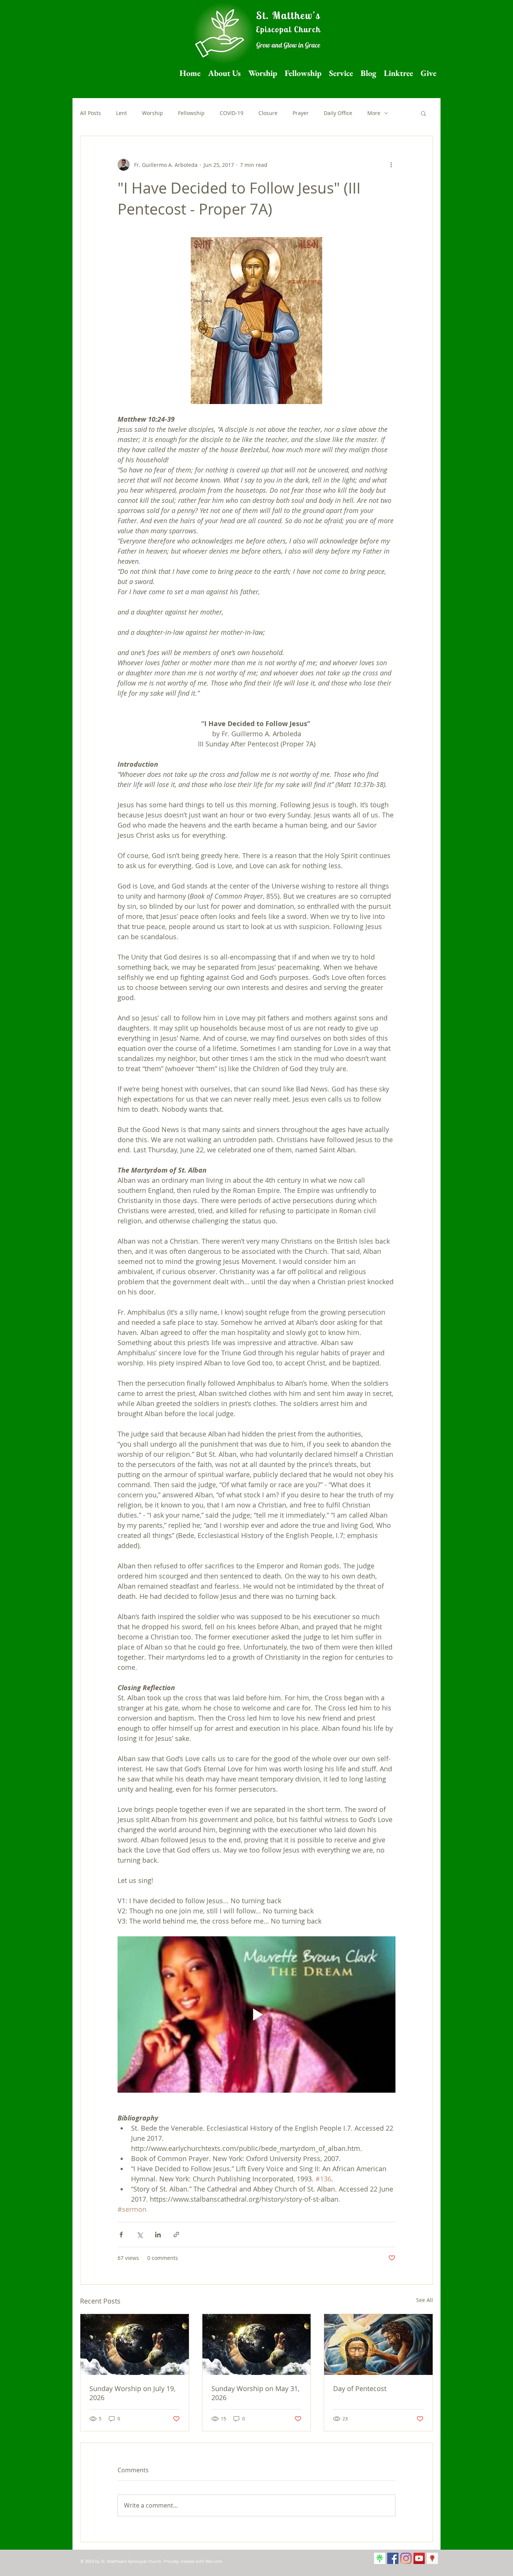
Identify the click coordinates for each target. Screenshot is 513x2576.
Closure (268, 113)
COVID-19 (232, 113)
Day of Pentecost (360, 2388)
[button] (423, 113)
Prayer (301, 113)
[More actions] (391, 165)
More (374, 113)
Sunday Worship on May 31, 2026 (255, 2393)
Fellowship (191, 113)
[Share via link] (176, 2235)
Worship (152, 113)
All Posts (91, 113)
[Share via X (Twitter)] (140, 2235)
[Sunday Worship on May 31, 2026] (257, 2344)
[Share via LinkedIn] (158, 2235)
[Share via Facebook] (121, 2235)
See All (425, 2300)
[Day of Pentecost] (378, 2344)
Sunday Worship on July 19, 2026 (132, 2393)
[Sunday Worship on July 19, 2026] (135, 2344)
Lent (121, 113)
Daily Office (338, 113)
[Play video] (256, 2014)
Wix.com (214, 2561)
